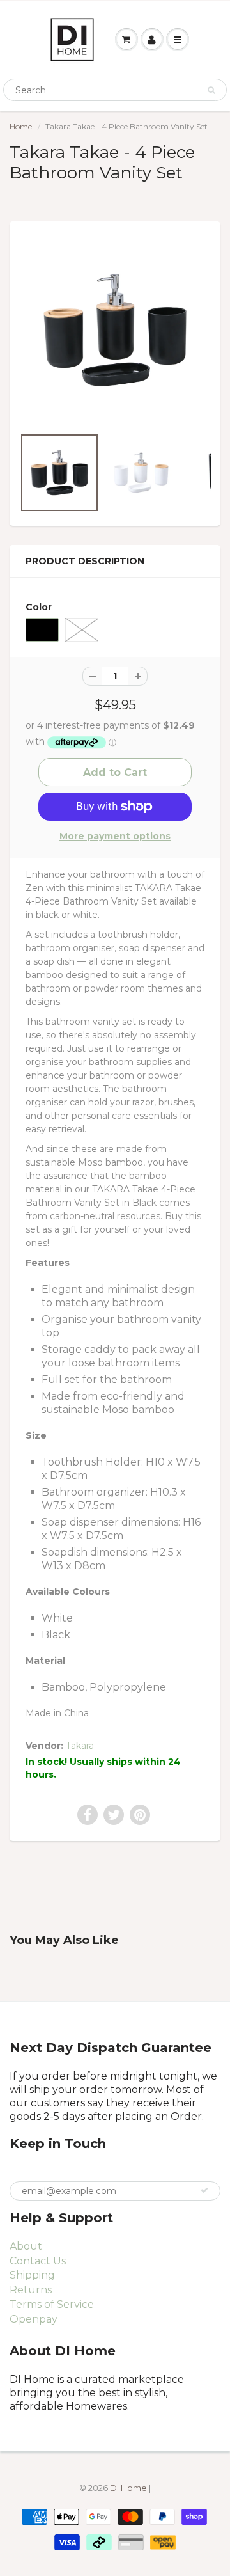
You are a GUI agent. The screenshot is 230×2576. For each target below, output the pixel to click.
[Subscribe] (204, 2190)
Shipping (32, 2275)
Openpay (34, 2319)
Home (21, 126)
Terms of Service (52, 2304)
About (26, 2246)
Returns (31, 2290)
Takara (80, 1746)
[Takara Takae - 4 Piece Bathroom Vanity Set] (115, 330)
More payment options (115, 836)
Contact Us (38, 2261)
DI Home (129, 2488)
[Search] (211, 90)
